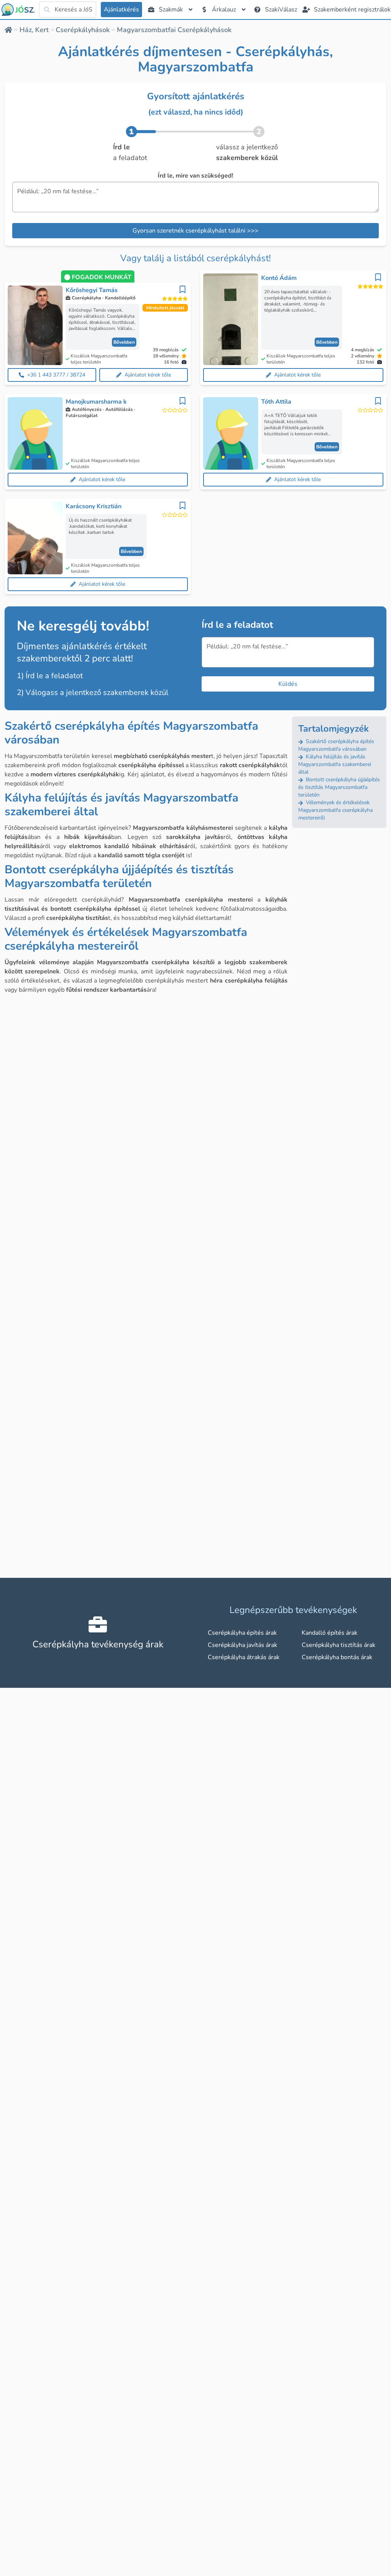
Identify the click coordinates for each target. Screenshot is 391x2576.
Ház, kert (34, 30)
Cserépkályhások (83, 30)
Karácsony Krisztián (94, 506)
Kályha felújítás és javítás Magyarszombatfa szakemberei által (335, 764)
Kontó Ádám (279, 278)
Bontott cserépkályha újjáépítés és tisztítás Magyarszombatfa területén (339, 787)
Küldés (288, 684)
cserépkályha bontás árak (337, 1657)
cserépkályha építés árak (242, 1633)
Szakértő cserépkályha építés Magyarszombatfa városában (336, 745)
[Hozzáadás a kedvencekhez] (183, 289)
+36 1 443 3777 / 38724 (56, 375)
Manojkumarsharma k (96, 402)
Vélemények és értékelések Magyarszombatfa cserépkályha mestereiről (335, 810)
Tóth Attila (276, 402)
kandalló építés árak (330, 1633)
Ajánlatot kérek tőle (148, 375)
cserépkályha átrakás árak (244, 1657)
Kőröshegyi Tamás (92, 290)
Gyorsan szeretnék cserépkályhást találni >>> (195, 231)
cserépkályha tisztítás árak (338, 1645)
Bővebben (124, 342)
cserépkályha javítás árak (242, 1645)
